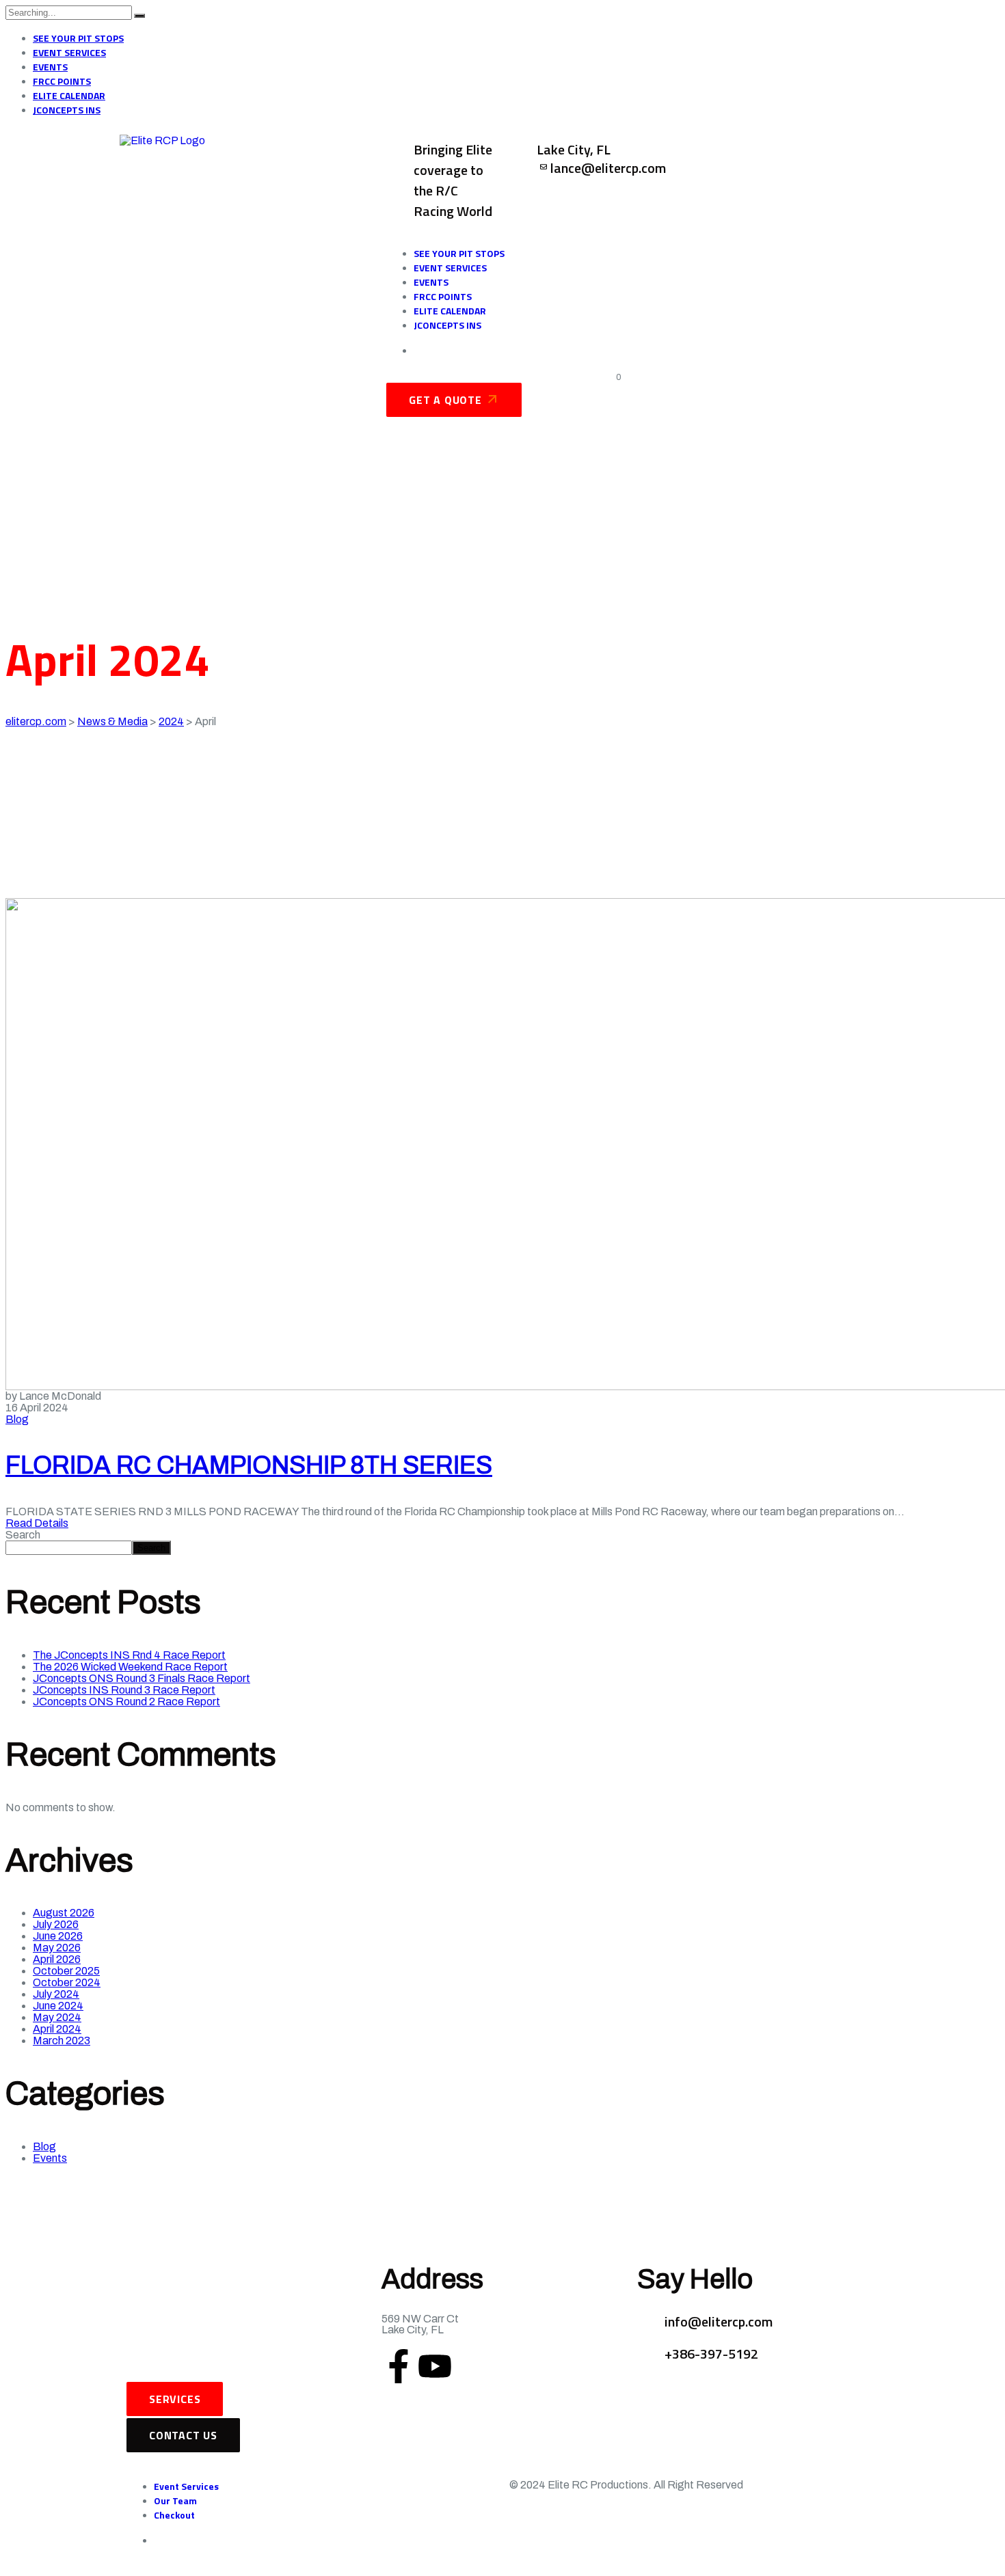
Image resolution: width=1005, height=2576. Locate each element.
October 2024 (67, 1982)
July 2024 (56, 1994)
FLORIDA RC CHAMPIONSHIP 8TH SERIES (249, 1465)
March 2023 (62, 2041)
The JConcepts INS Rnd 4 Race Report (129, 1655)
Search (23, 1535)
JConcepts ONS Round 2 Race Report (126, 1701)
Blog (17, 1419)
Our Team (175, 2500)
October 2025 (66, 1971)
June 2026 (58, 1936)
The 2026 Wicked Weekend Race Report (130, 1667)
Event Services (186, 2486)
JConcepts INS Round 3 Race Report (124, 1690)
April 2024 (57, 2029)
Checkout (174, 2515)
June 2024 (58, 2006)
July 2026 (56, 1924)
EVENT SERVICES (69, 52)
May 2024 (57, 2017)
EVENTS (50, 67)
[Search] (139, 16)
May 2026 (57, 1948)
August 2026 (64, 1913)
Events (50, 2158)
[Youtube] (435, 2366)
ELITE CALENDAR (69, 95)
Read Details (37, 1523)
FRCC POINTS (62, 81)
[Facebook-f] (399, 2366)
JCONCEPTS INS (67, 110)
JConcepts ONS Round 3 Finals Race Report (142, 1678)
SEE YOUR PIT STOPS (78, 38)
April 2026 (57, 1959)
